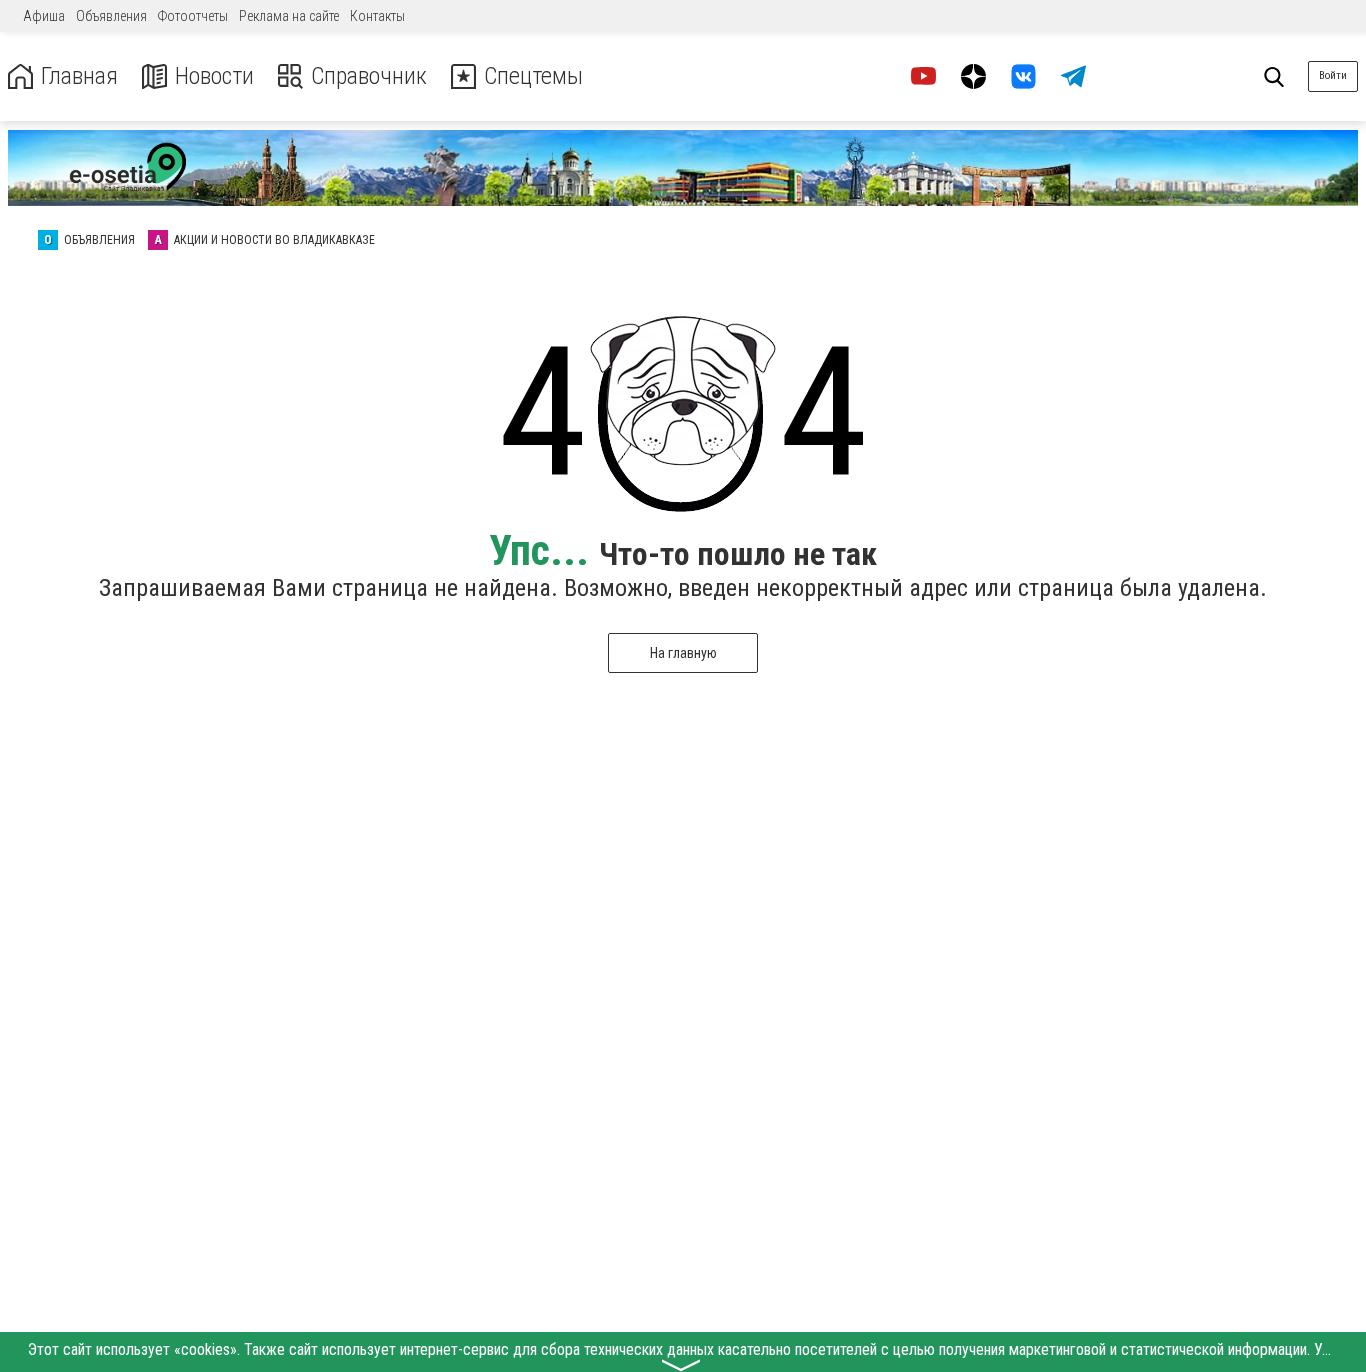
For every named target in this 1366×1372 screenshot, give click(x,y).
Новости (214, 76)
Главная (79, 76)
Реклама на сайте (289, 16)
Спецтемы (533, 76)
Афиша (44, 16)
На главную (683, 653)
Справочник (369, 76)
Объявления (111, 16)
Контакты (377, 16)
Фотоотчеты (193, 16)
